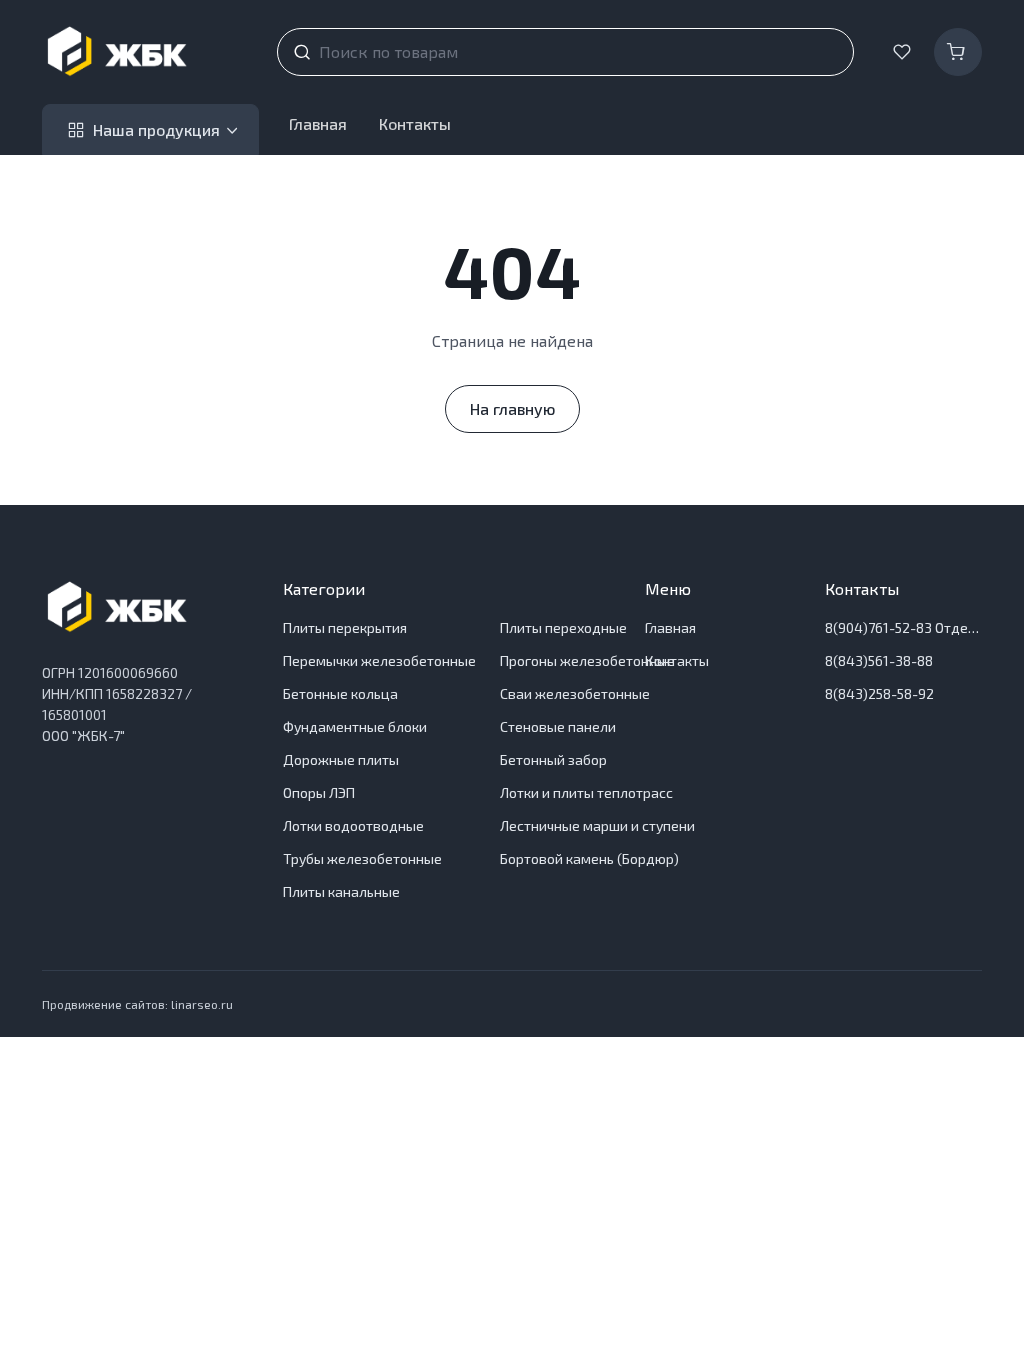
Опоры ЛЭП (319, 792)
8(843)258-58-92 (879, 693)
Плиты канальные (341, 891)
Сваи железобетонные (575, 693)
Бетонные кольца (340, 693)
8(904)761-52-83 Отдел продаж (903, 627)
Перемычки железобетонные (379, 660)
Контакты (415, 123)
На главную (512, 408)
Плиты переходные (563, 627)
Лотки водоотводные (353, 825)
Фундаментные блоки (355, 726)
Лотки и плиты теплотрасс (586, 792)
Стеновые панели (558, 726)
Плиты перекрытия (345, 627)
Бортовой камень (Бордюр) (589, 858)
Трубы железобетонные (362, 858)
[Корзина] (958, 52)
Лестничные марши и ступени (597, 825)
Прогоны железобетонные (587, 660)
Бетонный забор (553, 759)
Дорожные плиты (341, 759)
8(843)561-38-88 (879, 660)
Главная (318, 123)
